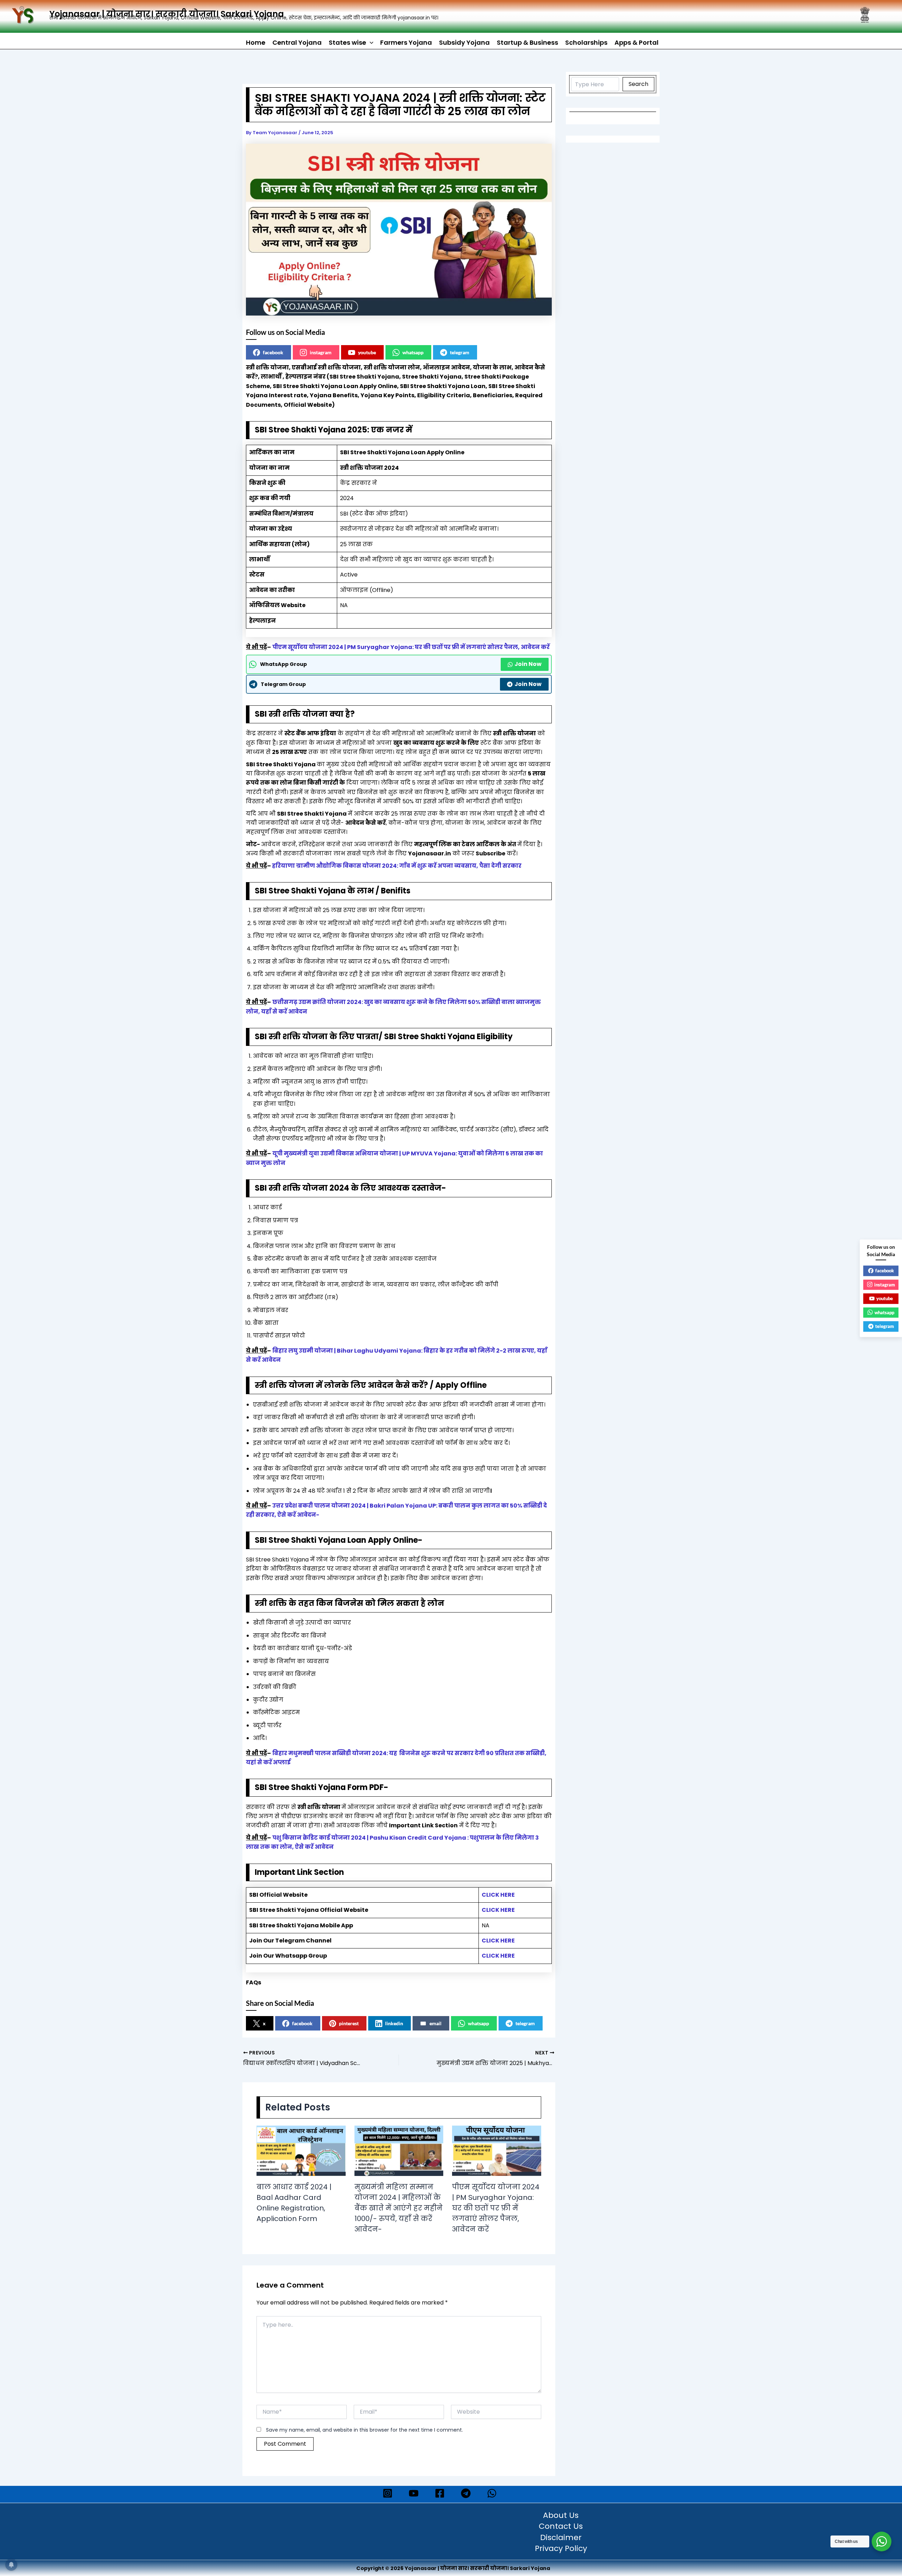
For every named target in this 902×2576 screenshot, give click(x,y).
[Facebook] (440, 2493)
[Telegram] (466, 2493)
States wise (347, 42)
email (435, 2023)
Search (638, 84)
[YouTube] (414, 2493)
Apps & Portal (637, 42)
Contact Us (561, 2527)
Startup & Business (527, 42)
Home (256, 42)
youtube (367, 352)
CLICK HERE (498, 1895)
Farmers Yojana (406, 42)
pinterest (349, 2023)
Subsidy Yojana (464, 42)
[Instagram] (388, 2493)
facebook (273, 352)
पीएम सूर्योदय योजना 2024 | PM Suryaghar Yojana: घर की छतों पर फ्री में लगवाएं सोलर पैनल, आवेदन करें (411, 647)
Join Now (528, 664)
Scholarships (586, 42)
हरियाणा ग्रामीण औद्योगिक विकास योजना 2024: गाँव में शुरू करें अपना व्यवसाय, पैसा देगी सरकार (396, 866)
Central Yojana (297, 42)
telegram (460, 352)
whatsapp (413, 352)
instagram (321, 352)
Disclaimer (561, 2538)
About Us (561, 2516)
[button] (370, 43)
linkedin (394, 2023)
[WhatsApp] (492, 2493)
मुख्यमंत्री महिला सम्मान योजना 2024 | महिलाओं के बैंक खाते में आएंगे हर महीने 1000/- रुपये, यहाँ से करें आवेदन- (399, 2208)
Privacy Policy (561, 2549)
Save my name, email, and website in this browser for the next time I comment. (364, 2430)
